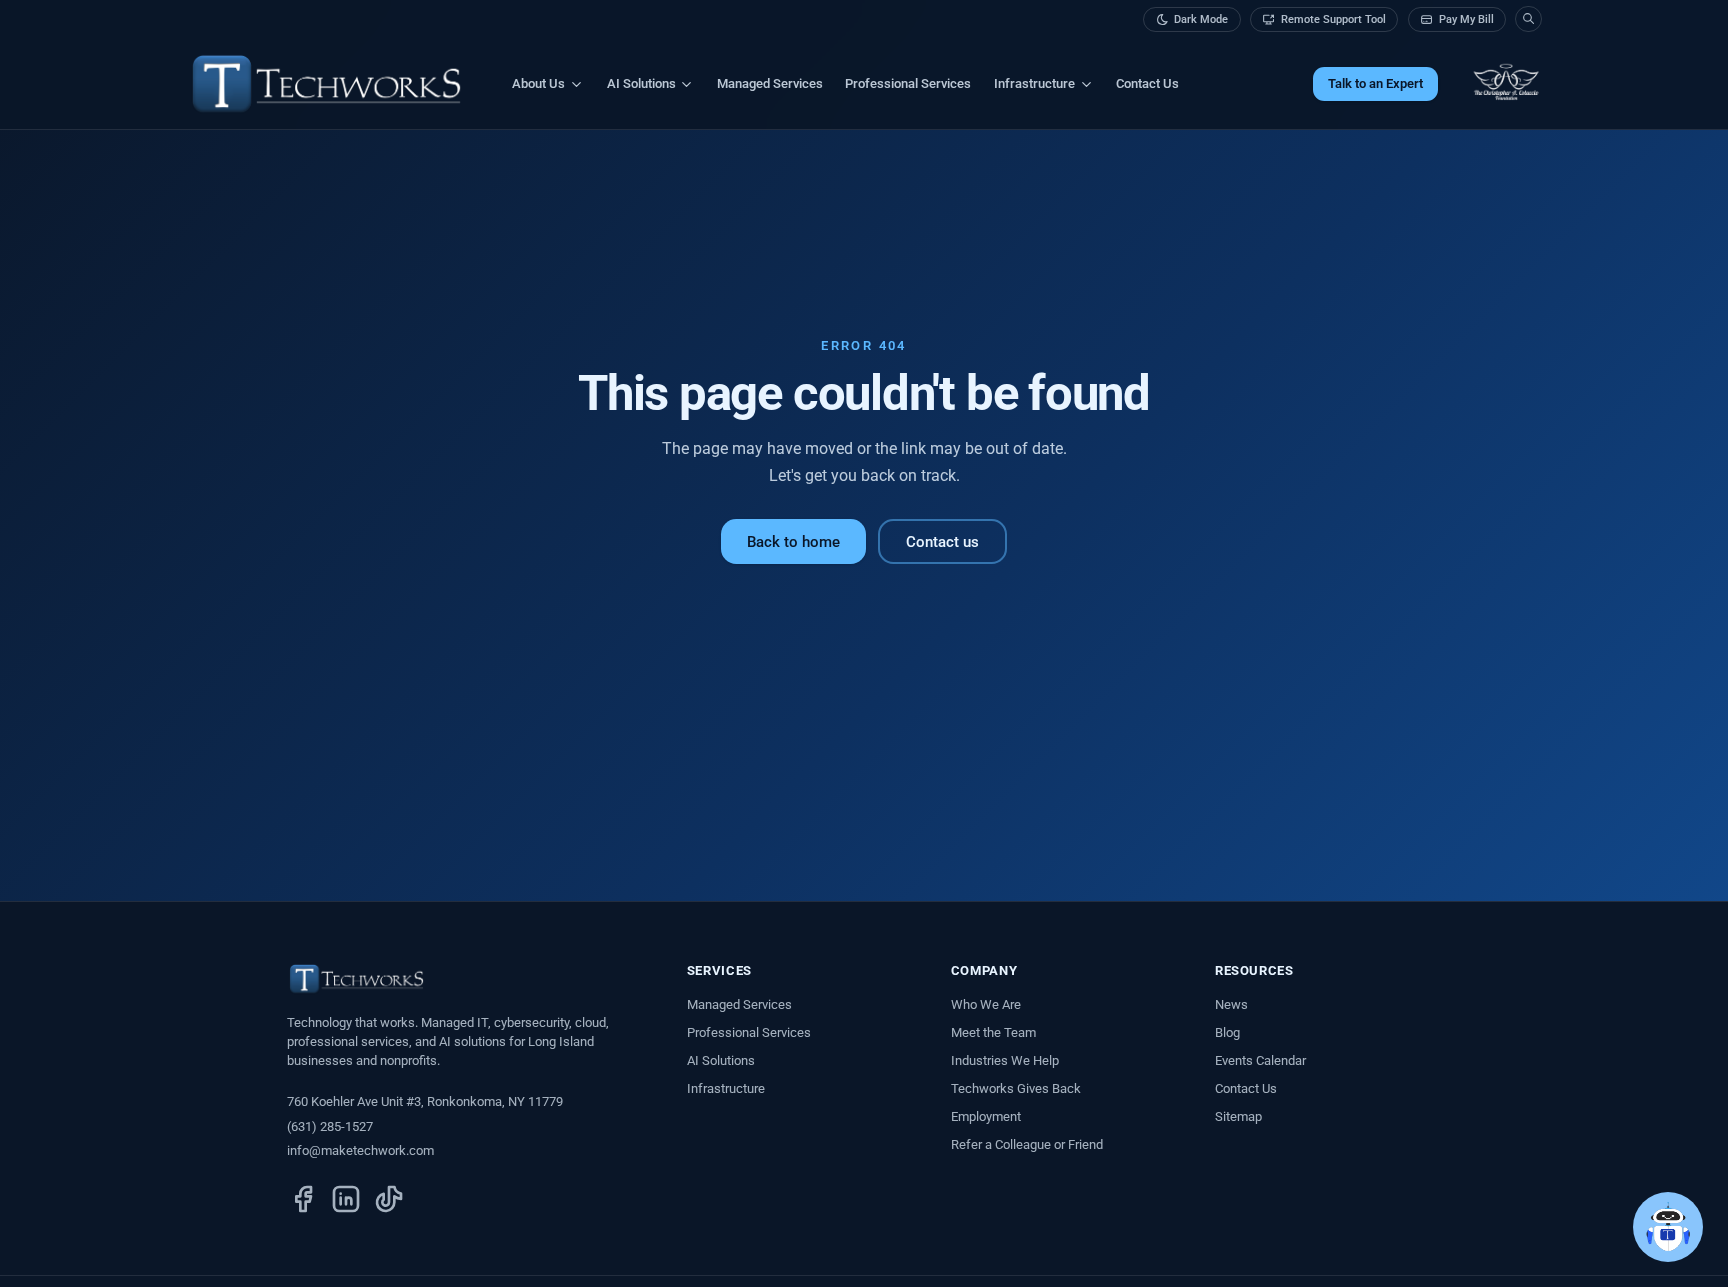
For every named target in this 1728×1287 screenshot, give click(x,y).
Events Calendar (1260, 1060)
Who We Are (986, 1004)
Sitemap (1238, 1116)
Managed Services (770, 83)
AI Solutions (721, 1060)
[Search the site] (1528, 19)
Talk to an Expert (1375, 83)
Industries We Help (1005, 1060)
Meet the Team (993, 1032)
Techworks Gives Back (1016, 1088)
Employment (986, 1116)
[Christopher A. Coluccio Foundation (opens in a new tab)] (1506, 84)
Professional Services (908, 83)
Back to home (793, 542)
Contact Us (1147, 83)
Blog (1227, 1032)
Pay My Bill (1466, 19)
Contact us (942, 542)
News (1231, 1004)
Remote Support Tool (1333, 19)
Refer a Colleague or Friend (1027, 1144)
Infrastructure (726, 1088)
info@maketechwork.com (360, 1150)
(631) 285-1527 (330, 1126)
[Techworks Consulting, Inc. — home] (326, 84)
